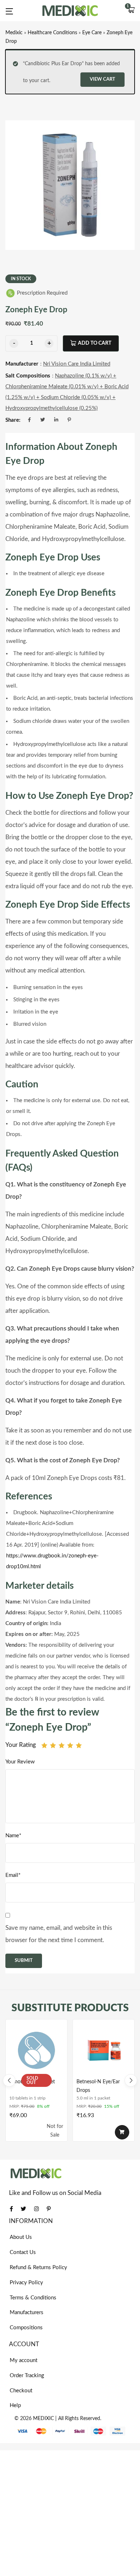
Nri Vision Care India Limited (77, 364)
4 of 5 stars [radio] (70, 1745)
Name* (13, 1836)
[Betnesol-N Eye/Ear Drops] (104, 2050)
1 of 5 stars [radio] (44, 1745)
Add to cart (95, 343)
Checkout (21, 2391)
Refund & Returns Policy (38, 2268)
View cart (102, 79)
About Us (21, 2237)
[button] (131, 11)
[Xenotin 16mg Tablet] (36, 2050)
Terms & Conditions (33, 2298)
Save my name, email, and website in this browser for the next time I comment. (59, 1934)
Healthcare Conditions (52, 33)
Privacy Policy (26, 2283)
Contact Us (23, 2252)
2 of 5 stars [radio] (53, 1745)
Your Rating (21, 1745)
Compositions (26, 2328)
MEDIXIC (43, 2419)
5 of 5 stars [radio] (79, 1745)
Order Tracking (27, 2376)
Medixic (14, 33)
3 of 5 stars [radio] (62, 1745)
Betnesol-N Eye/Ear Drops (98, 2086)
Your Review (20, 1762)
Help (15, 2405)
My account (24, 2360)
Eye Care (92, 33)
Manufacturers (27, 2313)
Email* (13, 1875)
